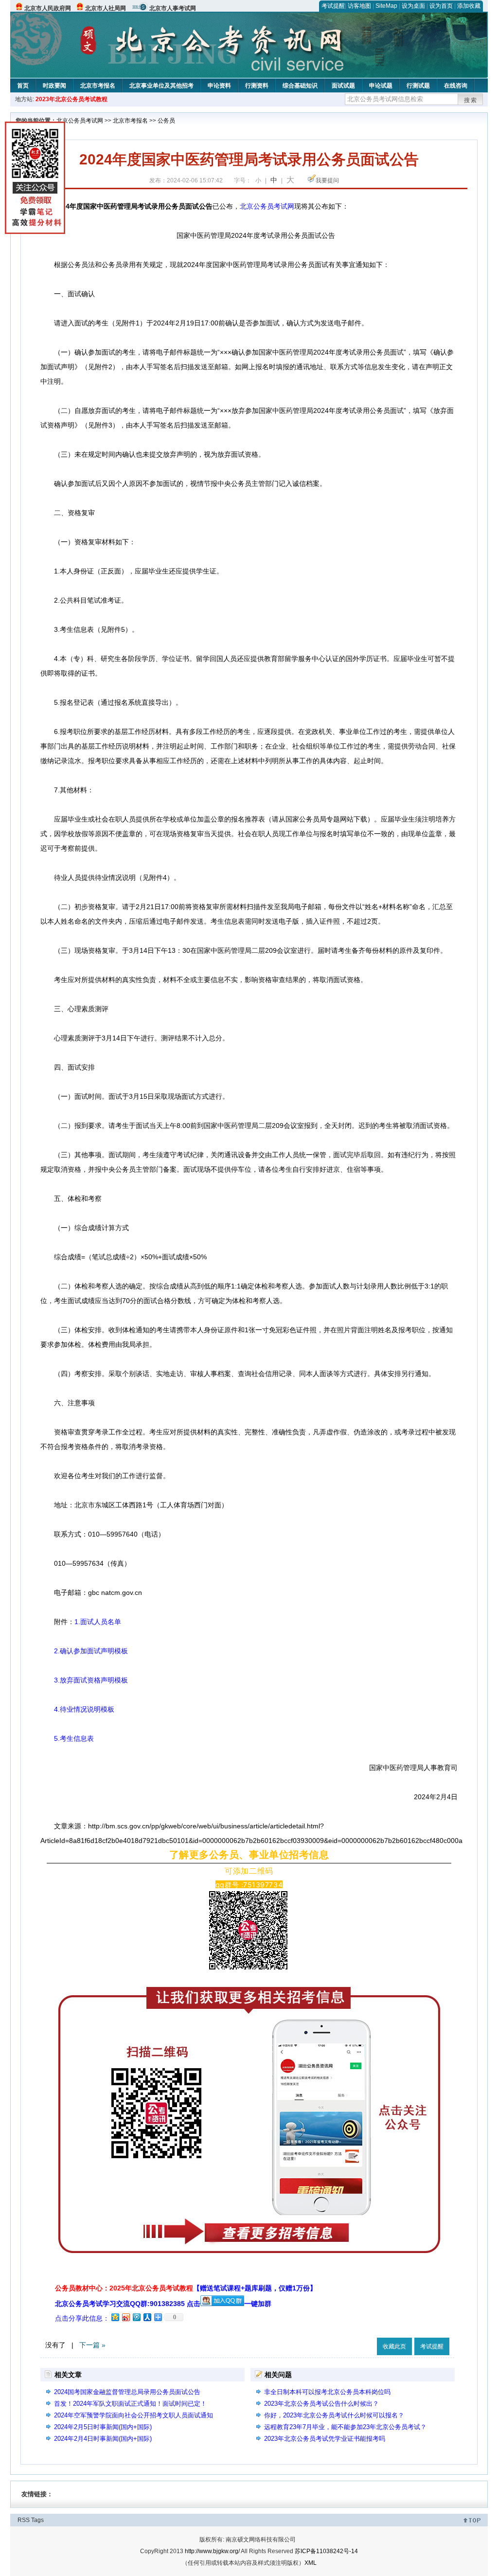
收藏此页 (394, 2346)
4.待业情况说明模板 (77, 1709)
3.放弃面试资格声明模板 (84, 1680)
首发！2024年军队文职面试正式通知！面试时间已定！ (130, 2404)
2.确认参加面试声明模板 (84, 1651)
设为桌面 (413, 6)
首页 (23, 86)
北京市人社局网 (106, 8)
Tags (37, 2520)
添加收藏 (469, 6)
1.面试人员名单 (98, 1622)
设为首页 (441, 6)
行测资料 (257, 86)
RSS (24, 2520)
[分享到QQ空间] (115, 2317)
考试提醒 (333, 6)
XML (311, 2563)
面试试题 (343, 86)
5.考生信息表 (67, 1738)
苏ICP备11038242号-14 (326, 2551)
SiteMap (386, 6)
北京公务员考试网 (80, 121)
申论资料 (219, 86)
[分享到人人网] (147, 2317)
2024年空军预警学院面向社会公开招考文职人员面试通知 (133, 2415)
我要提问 (327, 180)
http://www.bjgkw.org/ (212, 2551)
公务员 (166, 121)
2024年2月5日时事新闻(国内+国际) (103, 2427)
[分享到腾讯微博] (136, 2317)
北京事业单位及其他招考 (161, 86)
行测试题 (418, 86)
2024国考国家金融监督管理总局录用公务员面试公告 (127, 2392)
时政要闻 (54, 86)
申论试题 (381, 86)
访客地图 (359, 6)
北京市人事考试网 (173, 8)
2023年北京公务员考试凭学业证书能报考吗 (325, 2439)
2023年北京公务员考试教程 (71, 99)
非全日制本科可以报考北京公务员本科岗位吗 (327, 2392)
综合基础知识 (300, 86)
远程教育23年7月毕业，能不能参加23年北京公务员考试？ (345, 2427)
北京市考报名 (98, 86)
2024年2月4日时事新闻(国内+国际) (103, 2439)
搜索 (471, 100)
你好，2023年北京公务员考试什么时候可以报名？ (334, 2415)
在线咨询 (456, 86)
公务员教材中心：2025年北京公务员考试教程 (186, 2288)
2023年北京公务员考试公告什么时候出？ (321, 2404)
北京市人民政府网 (48, 8)
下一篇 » (92, 2345)
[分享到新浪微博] (125, 2317)
